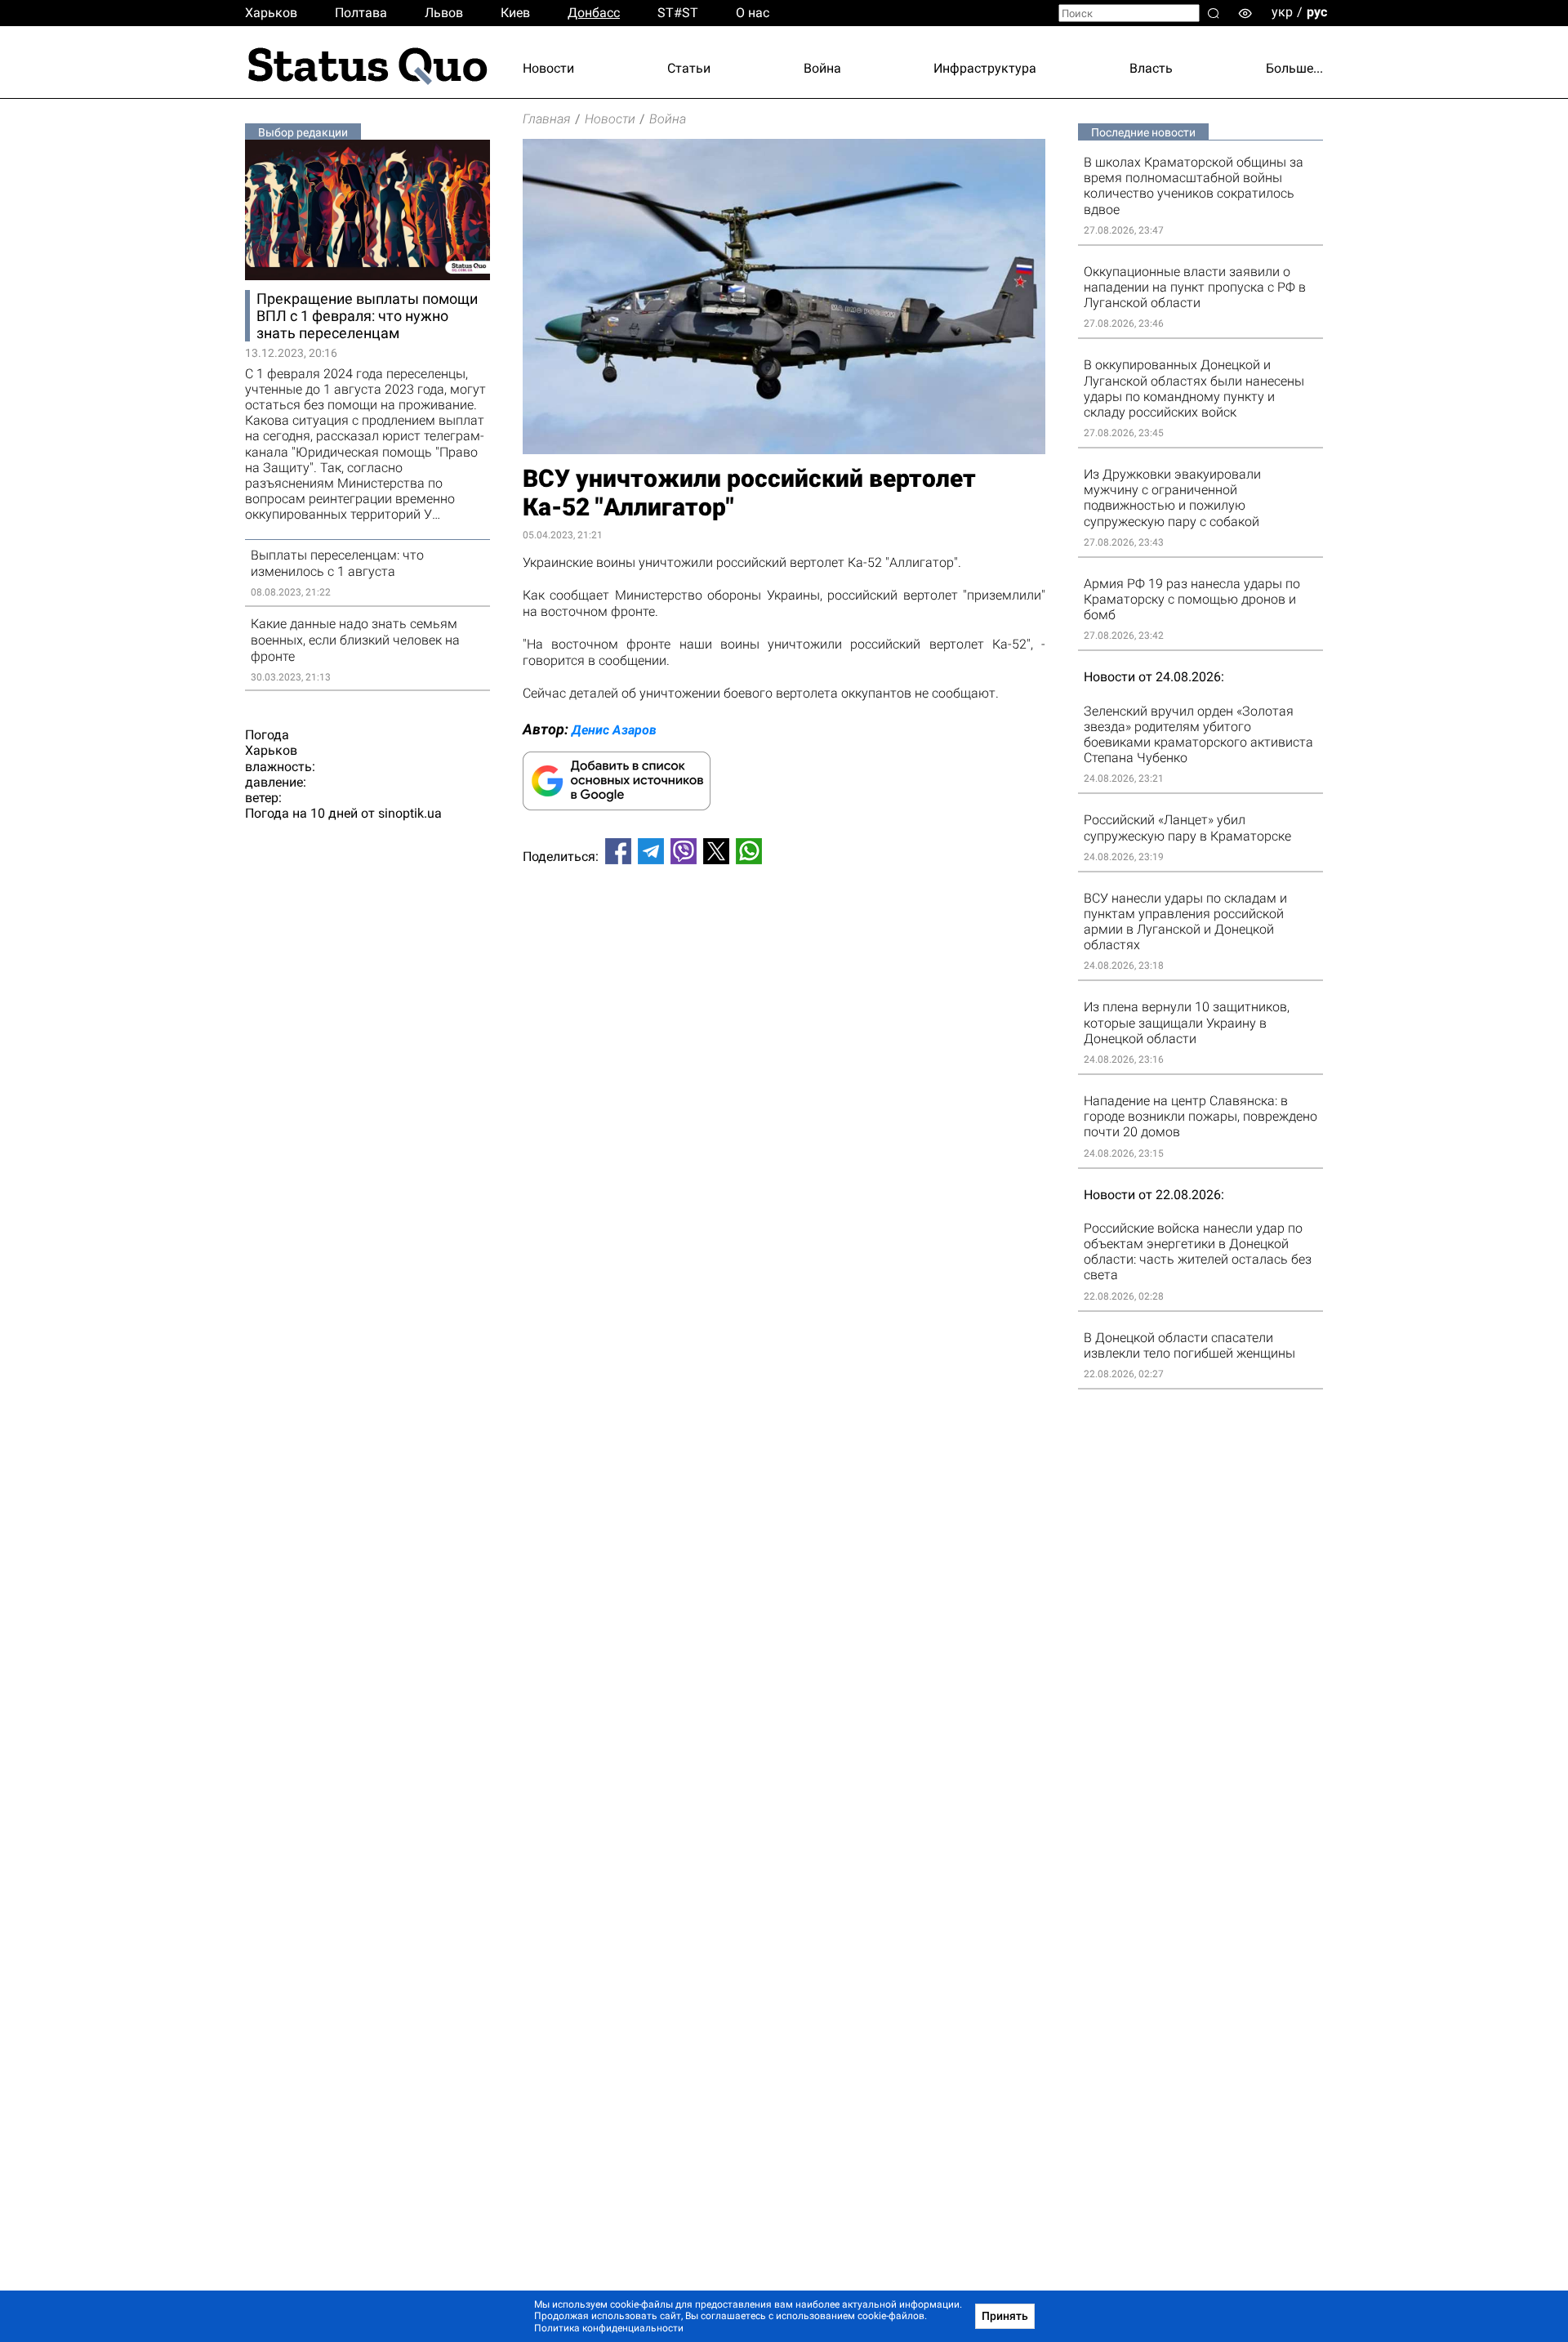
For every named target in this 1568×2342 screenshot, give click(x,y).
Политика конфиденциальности (609, 2328)
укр (1282, 12)
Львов (444, 13)
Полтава (361, 13)
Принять (1005, 2316)
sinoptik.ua (410, 813)
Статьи (689, 68)
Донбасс (594, 13)
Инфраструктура (985, 68)
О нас (753, 13)
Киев (515, 13)
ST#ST (678, 13)
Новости (548, 68)
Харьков (271, 13)
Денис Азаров (614, 730)
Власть (1151, 68)
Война (822, 68)
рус (1317, 12)
